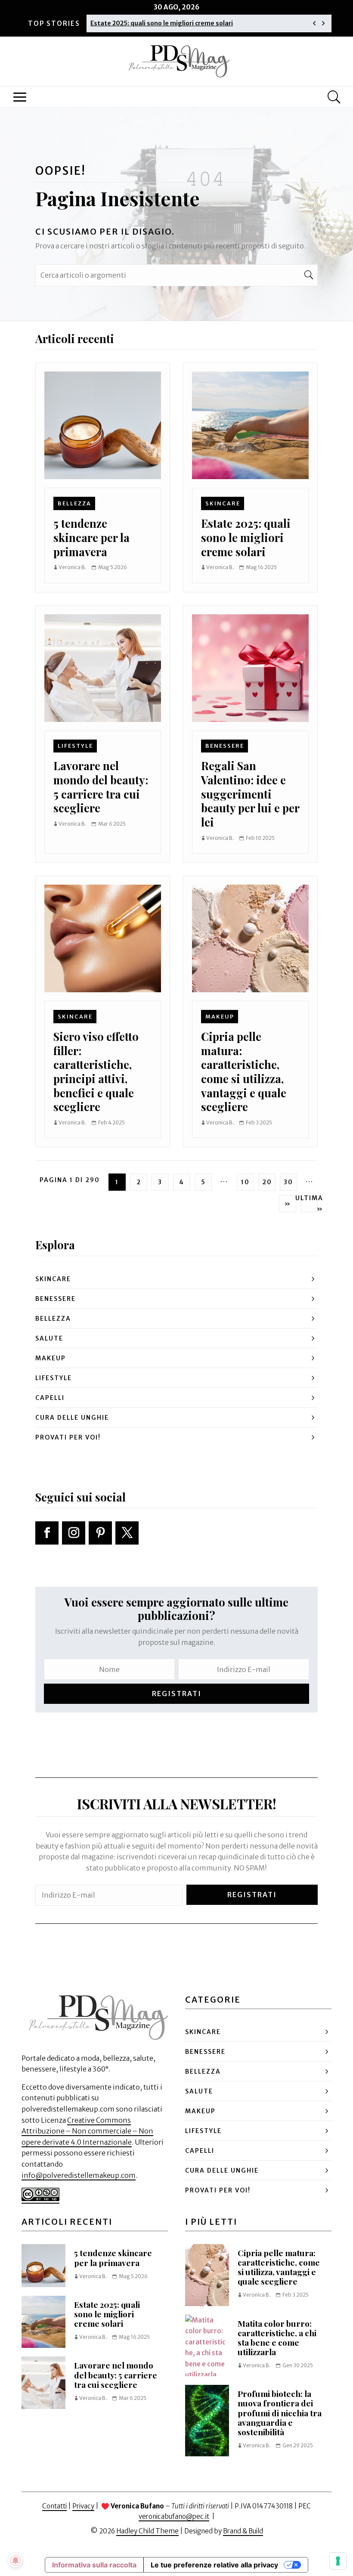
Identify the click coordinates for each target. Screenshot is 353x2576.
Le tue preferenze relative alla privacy (214, 2565)
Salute (49, 1338)
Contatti (54, 2506)
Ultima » (309, 1204)
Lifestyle (75, 746)
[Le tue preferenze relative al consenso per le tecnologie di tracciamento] (338, 2561)
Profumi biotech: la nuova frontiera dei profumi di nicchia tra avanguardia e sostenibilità (280, 2413)
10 (245, 1182)
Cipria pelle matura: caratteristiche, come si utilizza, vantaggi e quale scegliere (244, 1071)
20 (267, 1182)
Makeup (220, 1016)
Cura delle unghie (72, 1418)
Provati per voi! (68, 1437)
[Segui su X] (127, 1533)
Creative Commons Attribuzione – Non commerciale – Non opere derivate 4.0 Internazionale (87, 2131)
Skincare (223, 503)
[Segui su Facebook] (47, 1533)
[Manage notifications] (15, 2561)
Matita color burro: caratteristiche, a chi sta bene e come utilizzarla (277, 2338)
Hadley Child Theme (147, 2531)
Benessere (225, 746)
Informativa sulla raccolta (94, 2565)
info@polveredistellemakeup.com (79, 2175)
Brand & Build (243, 2531)
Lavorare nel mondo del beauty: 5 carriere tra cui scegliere (101, 786)
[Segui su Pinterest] (100, 1533)
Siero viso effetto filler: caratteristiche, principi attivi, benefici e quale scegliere (96, 1071)
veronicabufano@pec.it (174, 2516)
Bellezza (74, 503)
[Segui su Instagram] (74, 1533)
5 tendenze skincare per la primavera (91, 537)
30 (288, 1182)
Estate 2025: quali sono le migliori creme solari (162, 23)
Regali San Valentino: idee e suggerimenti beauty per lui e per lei (250, 794)
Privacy (83, 2506)
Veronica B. (73, 567)
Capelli (50, 1398)
